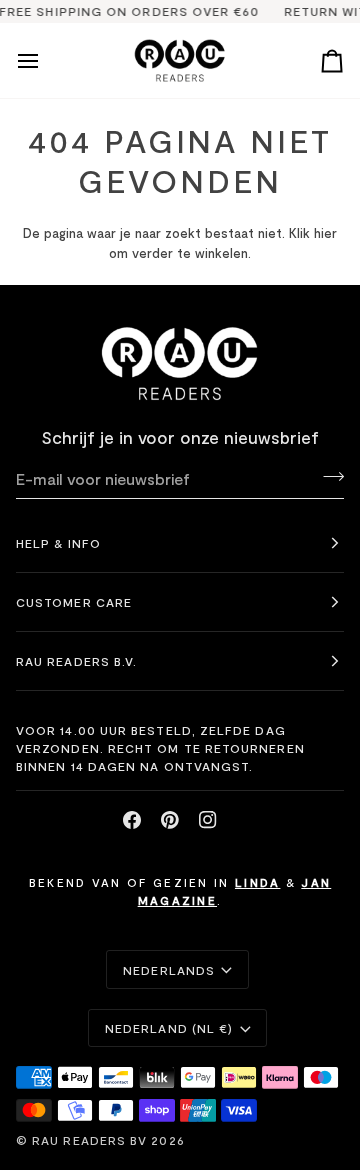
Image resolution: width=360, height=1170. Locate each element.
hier (325, 233)
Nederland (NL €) (169, 1028)
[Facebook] (132, 820)
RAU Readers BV (89, 1140)
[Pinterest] (170, 820)
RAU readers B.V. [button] (76, 661)
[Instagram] (208, 820)
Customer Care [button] (74, 602)
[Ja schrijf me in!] (327, 476)
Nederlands (169, 970)
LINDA (258, 882)
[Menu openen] (46, 61)
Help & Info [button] (58, 543)
